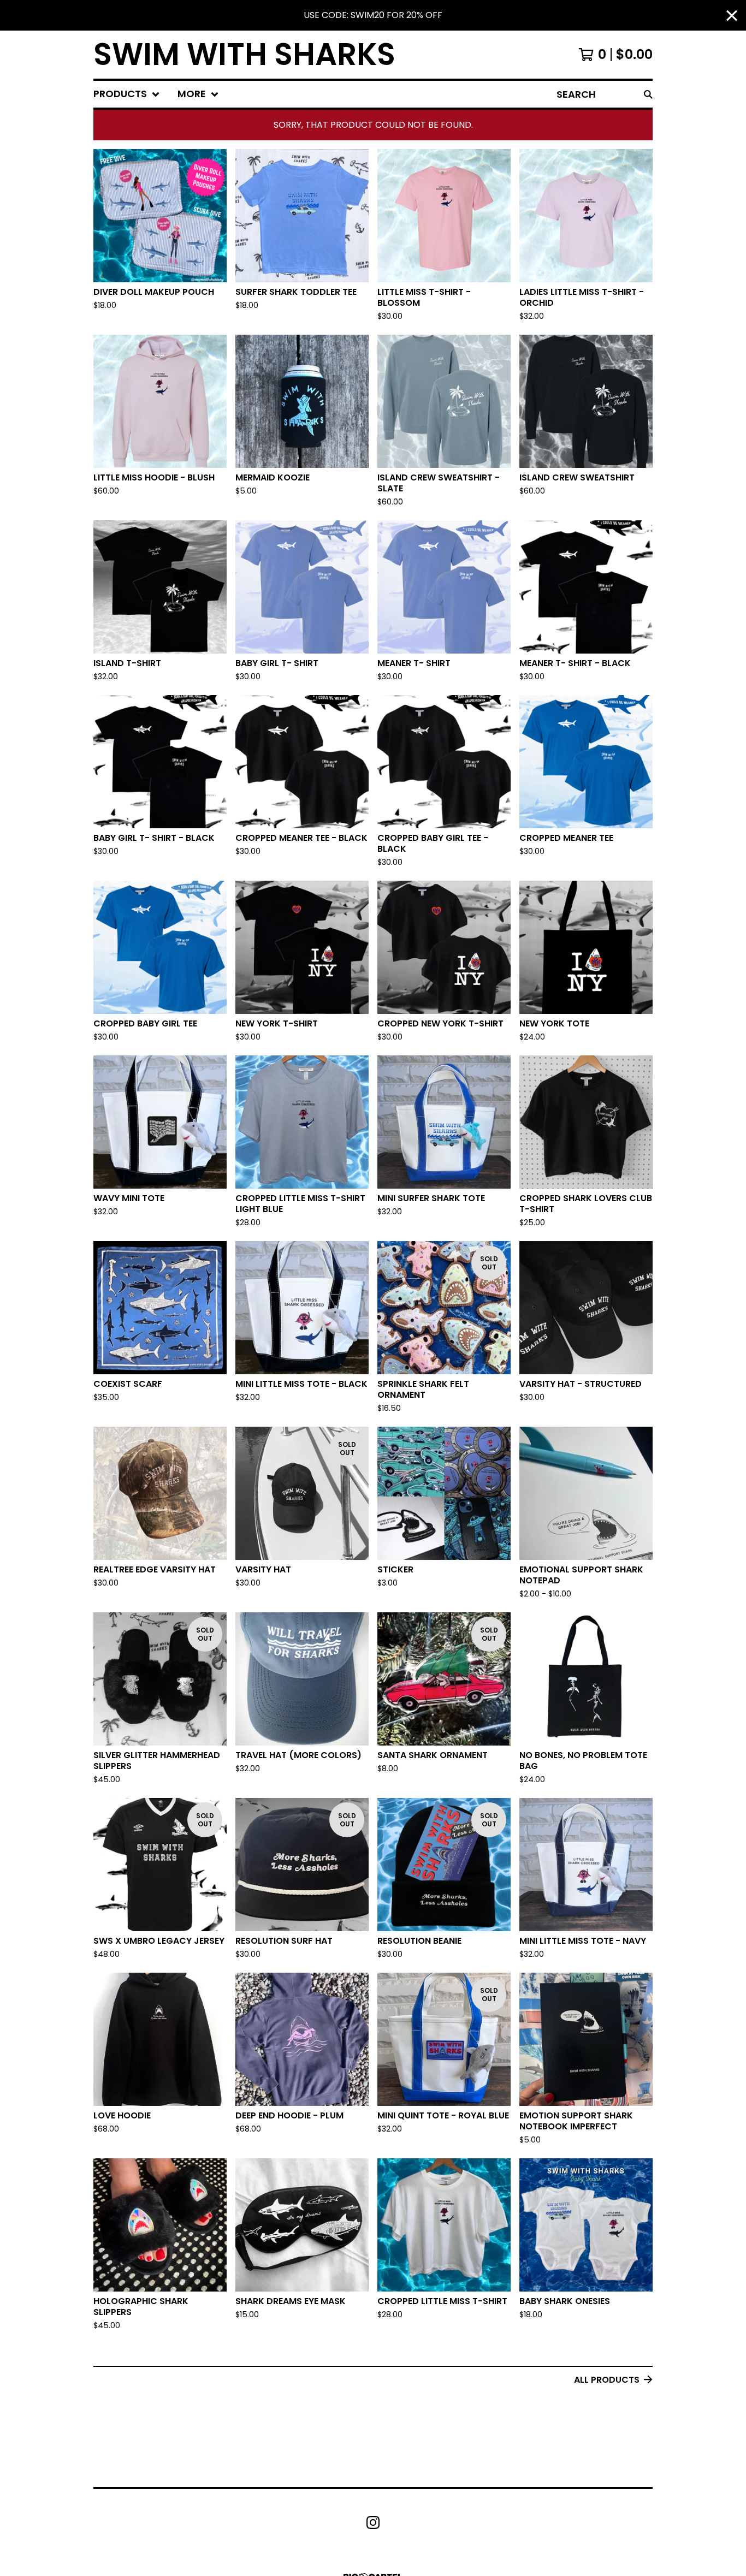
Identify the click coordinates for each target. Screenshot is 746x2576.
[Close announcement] (732, 16)
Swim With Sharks (244, 55)
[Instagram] (373, 2522)
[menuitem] (127, 94)
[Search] (648, 94)
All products (607, 2380)
